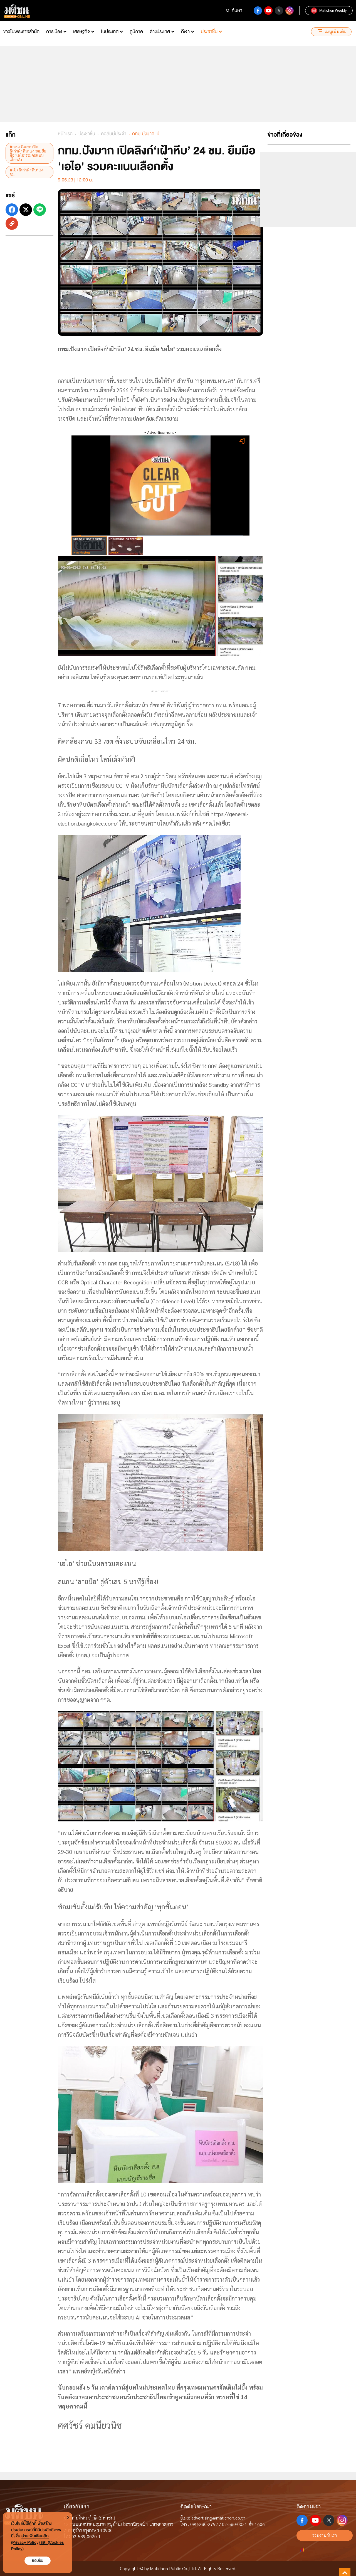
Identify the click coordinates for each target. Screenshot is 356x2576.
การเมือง (54, 32)
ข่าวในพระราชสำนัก (21, 32)
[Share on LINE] (40, 210)
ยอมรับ (38, 2561)
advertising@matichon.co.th (218, 2518)
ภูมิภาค (136, 32)
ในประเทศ (110, 32)
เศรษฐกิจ (81, 32)
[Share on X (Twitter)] (26, 210)
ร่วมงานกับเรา (325, 2535)
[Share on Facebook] (12, 210)
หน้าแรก (65, 134)
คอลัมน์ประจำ (114, 134)
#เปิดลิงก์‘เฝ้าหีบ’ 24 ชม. (27, 172)
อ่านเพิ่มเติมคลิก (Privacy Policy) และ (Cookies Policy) (37, 2542)
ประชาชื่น (209, 32)
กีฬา (185, 32)
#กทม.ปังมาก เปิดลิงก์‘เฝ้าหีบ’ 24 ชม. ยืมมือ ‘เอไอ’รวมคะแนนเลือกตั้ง (28, 153)
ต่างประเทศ (160, 32)
